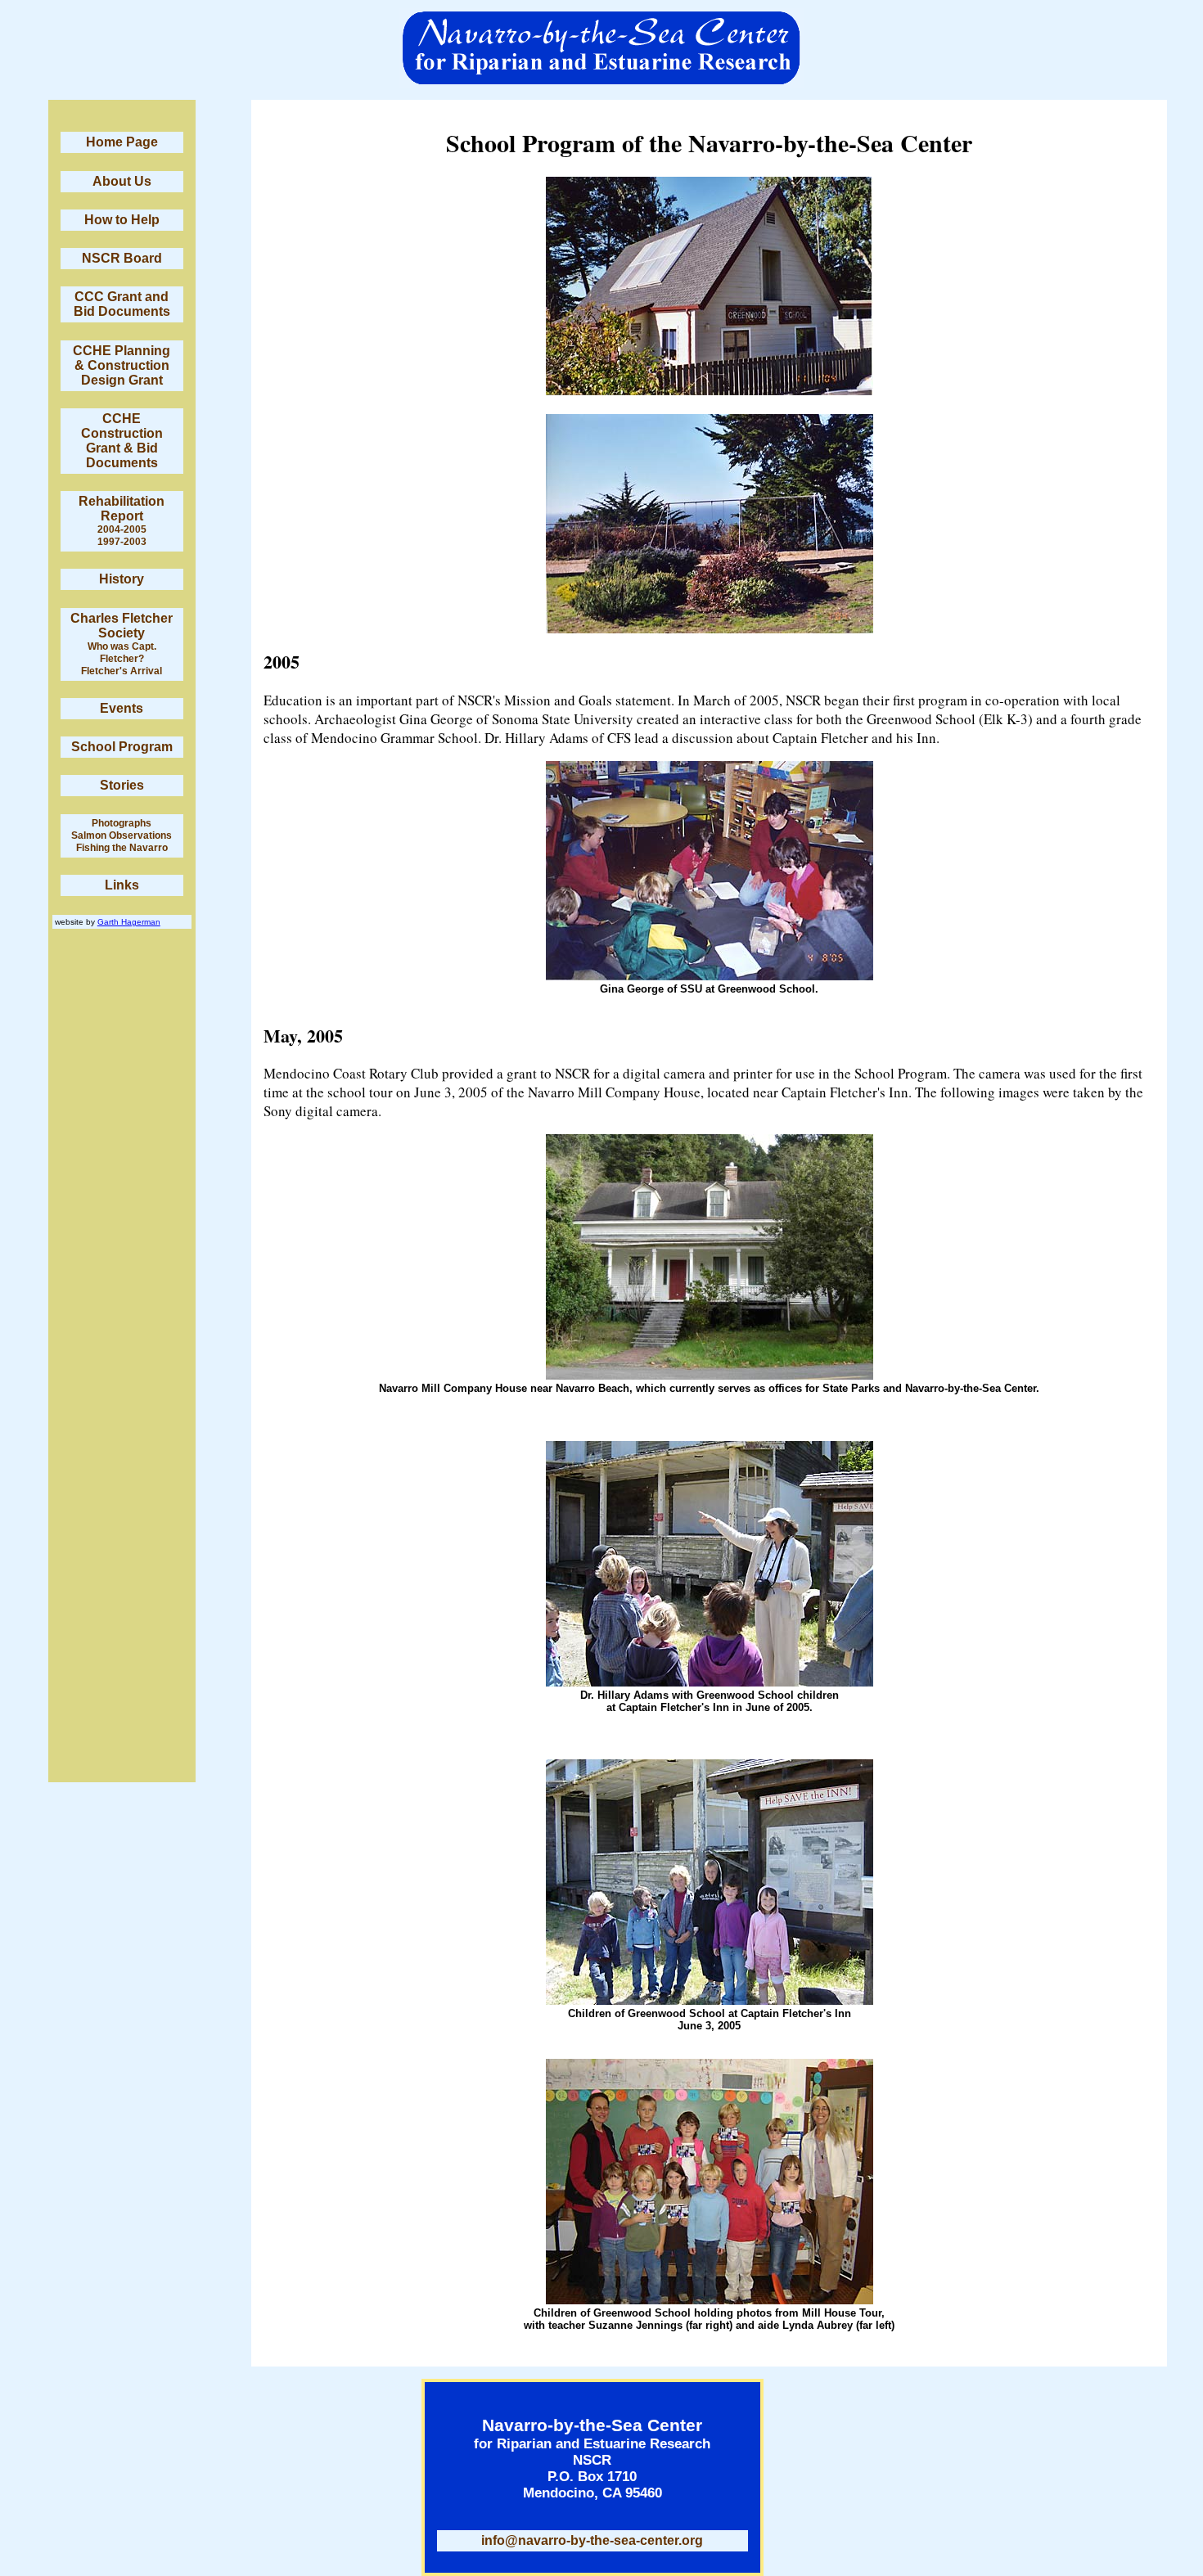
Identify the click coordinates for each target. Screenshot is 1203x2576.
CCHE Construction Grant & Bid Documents (122, 441)
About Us (122, 181)
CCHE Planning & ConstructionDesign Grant (122, 365)
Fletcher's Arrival (122, 671)
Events (122, 708)
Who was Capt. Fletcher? (122, 653)
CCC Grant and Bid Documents (122, 304)
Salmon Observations (122, 835)
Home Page (122, 142)
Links (122, 885)
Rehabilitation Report (122, 509)
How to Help (122, 220)
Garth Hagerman (129, 922)
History (122, 579)
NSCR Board (122, 258)
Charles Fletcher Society (122, 626)
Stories (122, 785)
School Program (122, 747)
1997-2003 (122, 542)
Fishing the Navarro (122, 848)
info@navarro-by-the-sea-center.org (592, 2540)
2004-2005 (122, 529)
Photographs (122, 823)
